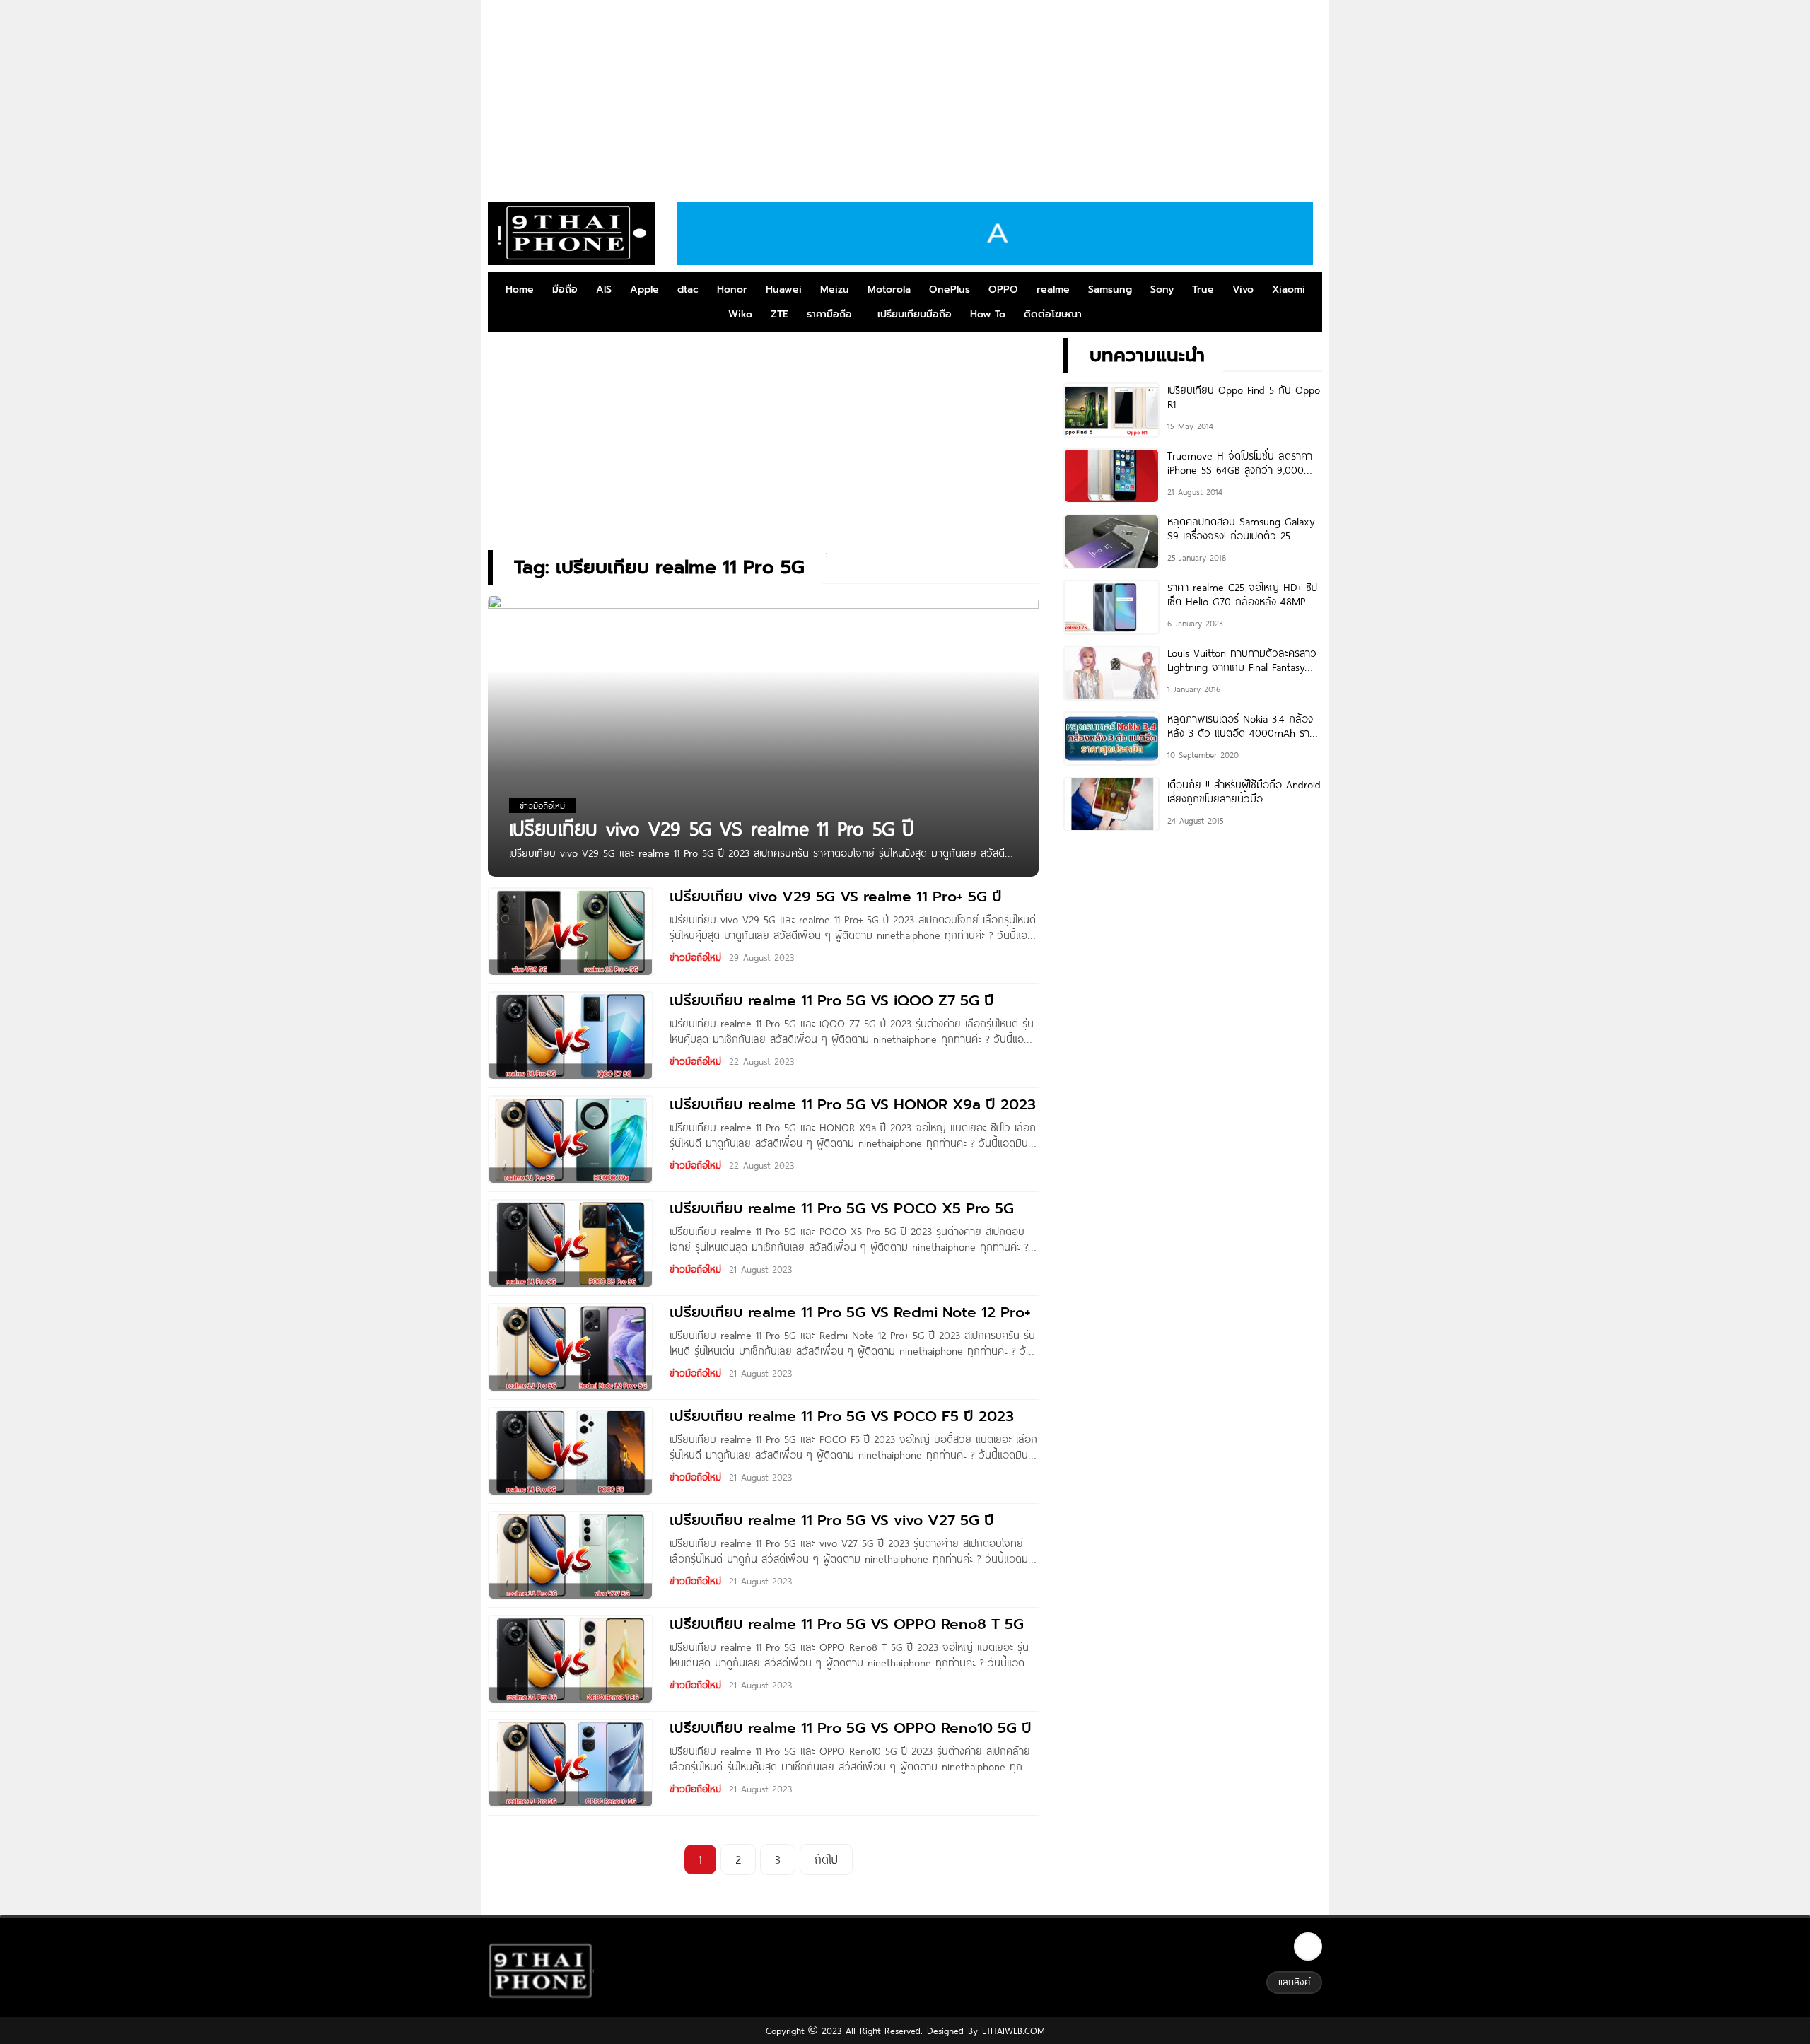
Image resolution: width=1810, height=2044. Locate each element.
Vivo (1243, 290)
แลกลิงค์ (1294, 1982)
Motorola (889, 290)
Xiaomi (1289, 290)
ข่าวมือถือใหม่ (695, 957)
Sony (1162, 290)
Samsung (1110, 290)
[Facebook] (1308, 1946)
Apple (644, 290)
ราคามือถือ (829, 314)
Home (520, 290)
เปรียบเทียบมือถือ (915, 314)
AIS (604, 290)
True (1203, 290)
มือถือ (565, 290)
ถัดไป (826, 1859)
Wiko (740, 314)
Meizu (835, 290)
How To (988, 314)
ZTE (780, 314)
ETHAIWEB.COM (1011, 2031)
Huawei (784, 290)
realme (1053, 290)
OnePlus (950, 290)
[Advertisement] (905, 95)
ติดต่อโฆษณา (1053, 314)
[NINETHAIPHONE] (571, 233)
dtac (688, 290)
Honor (732, 290)
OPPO (1003, 290)
